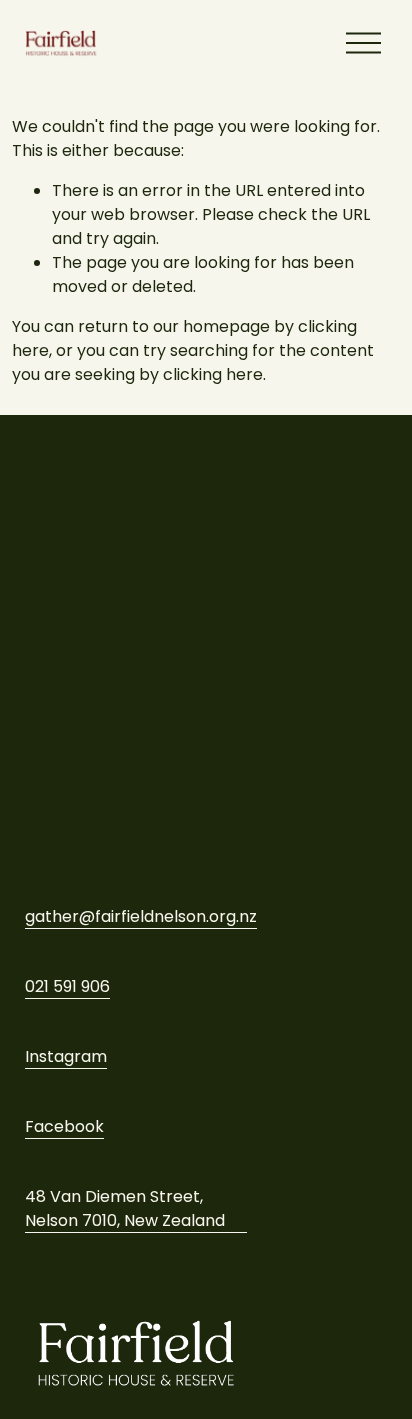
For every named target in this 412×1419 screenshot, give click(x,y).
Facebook (64, 1126)
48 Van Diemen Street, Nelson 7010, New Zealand (125, 1208)
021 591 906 (67, 986)
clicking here (213, 374)
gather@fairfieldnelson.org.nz (141, 916)
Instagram (66, 1056)
